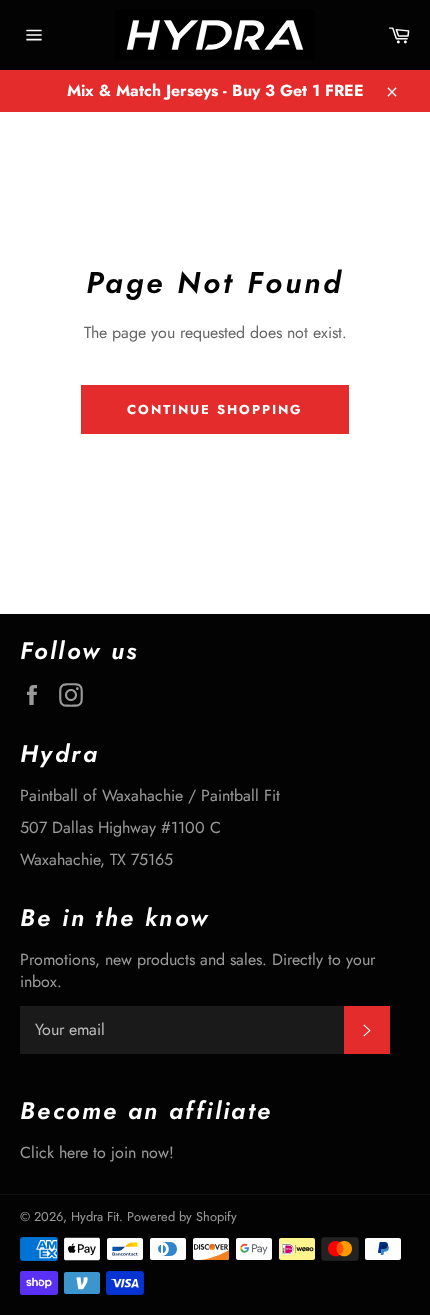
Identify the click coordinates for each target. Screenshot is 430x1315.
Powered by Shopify (182, 1216)
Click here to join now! (97, 1152)
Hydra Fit (95, 1216)
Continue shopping (214, 409)
